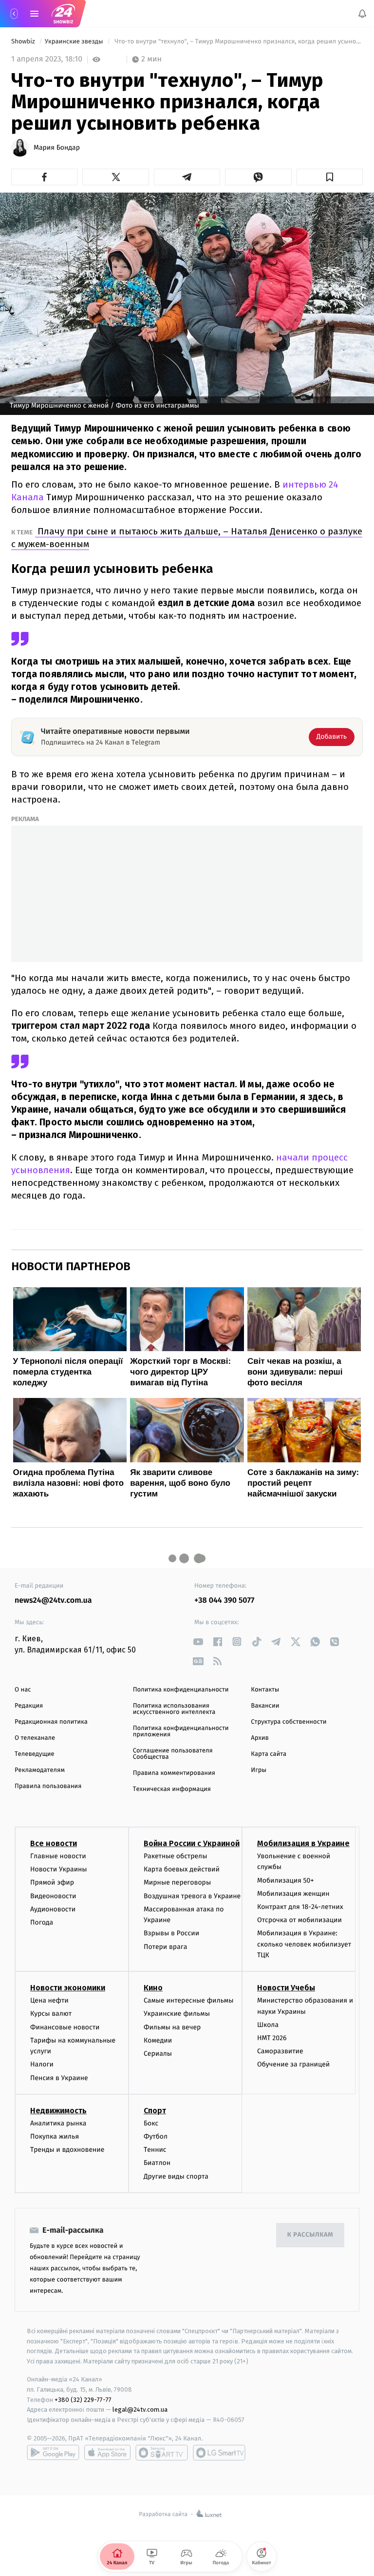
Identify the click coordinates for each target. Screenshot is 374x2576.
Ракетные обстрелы (175, 1856)
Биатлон (157, 2163)
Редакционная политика (51, 1722)
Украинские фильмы (177, 2014)
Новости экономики (68, 1988)
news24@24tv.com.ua (53, 1601)
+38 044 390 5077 (224, 1601)
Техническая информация (172, 1789)
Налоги (42, 2064)
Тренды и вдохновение (67, 2150)
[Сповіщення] (362, 14)
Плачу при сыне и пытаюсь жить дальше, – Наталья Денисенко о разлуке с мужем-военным (187, 538)
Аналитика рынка (58, 2123)
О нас (23, 1690)
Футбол (156, 2136)
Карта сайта (269, 1754)
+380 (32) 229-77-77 (83, 2399)
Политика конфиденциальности (181, 1690)
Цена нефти (49, 2000)
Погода (42, 1922)
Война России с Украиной (192, 1843)
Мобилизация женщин (293, 1894)
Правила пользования (48, 1786)
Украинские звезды (75, 42)
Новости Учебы (286, 1988)
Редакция (29, 1706)
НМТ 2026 (272, 2038)
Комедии (158, 2040)
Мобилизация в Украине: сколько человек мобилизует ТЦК (304, 1944)
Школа (268, 2025)
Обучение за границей (293, 2064)
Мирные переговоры (177, 1882)
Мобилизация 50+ (285, 1880)
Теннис (155, 2150)
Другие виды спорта (176, 2176)
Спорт (155, 2111)
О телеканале (35, 1738)
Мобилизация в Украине (303, 1843)
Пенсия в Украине (59, 2077)
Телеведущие (35, 1754)
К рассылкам (310, 2235)
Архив (260, 1738)
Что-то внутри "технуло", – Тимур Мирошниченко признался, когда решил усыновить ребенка (238, 42)
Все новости (54, 1843)
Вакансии (265, 1706)
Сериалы (158, 2054)
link (198, 1642)
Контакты (265, 1690)
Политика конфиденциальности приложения (181, 1731)
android (53, 2453)
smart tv (162, 2453)
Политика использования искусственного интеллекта (174, 1709)
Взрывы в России (171, 1933)
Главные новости (58, 1856)
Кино (153, 1988)
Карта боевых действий (182, 1869)
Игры (259, 1770)
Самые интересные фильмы (188, 2000)
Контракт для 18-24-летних (300, 1907)
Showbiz (24, 42)
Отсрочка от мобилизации (299, 1920)
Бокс (151, 2123)
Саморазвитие (280, 2051)
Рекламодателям (40, 1770)
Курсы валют (51, 2014)
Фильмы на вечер (172, 2027)
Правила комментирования (174, 1773)
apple (107, 2453)
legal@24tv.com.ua (140, 2409)
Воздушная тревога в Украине (192, 1896)
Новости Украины (59, 1869)
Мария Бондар (57, 148)
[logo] (63, 14)
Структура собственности (289, 1722)
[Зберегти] (330, 177)
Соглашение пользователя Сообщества (173, 1754)
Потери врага (165, 1946)
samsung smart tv (219, 2453)
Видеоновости (53, 1896)
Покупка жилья (55, 2136)
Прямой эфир (52, 1882)
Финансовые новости (65, 2027)
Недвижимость (58, 2111)
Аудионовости (53, 1909)
